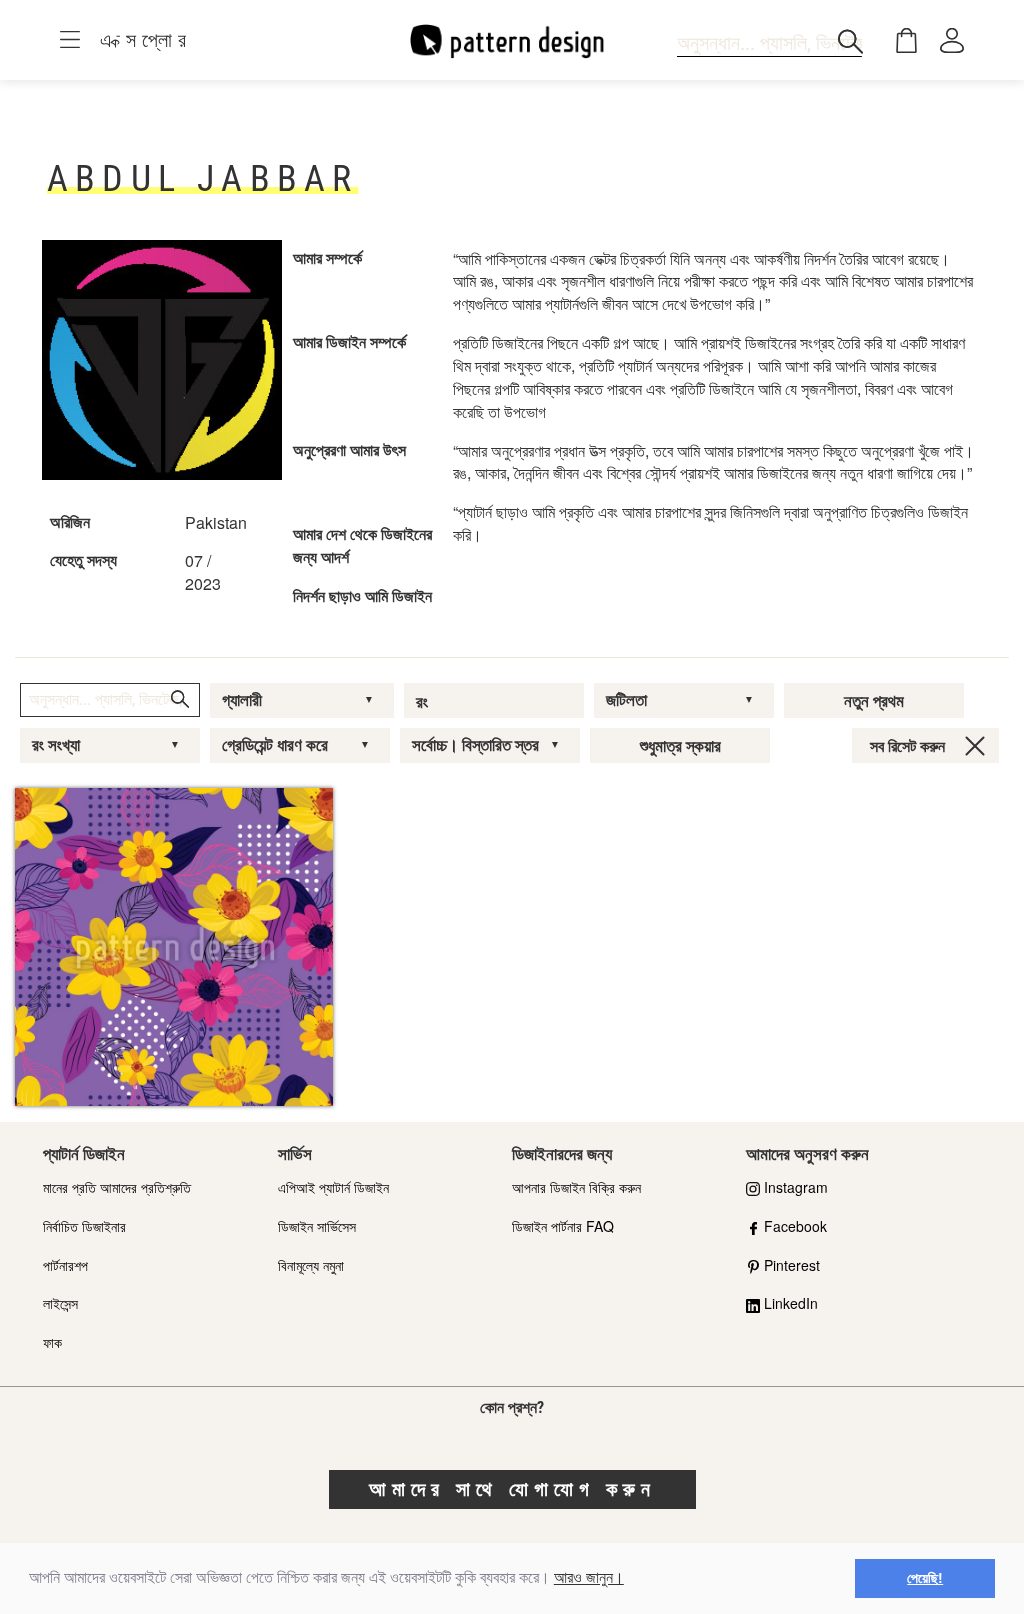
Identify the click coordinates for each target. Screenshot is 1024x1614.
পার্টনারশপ (65, 1265)
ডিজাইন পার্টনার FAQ (563, 1226)
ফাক (52, 1342)
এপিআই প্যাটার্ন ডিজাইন (333, 1187)
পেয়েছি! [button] (925, 1578)
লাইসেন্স (60, 1303)
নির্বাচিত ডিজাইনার (84, 1226)
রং (422, 702)
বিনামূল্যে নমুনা (311, 1265)
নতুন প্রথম (874, 701)
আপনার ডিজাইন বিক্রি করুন (576, 1187)
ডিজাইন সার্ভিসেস (317, 1226)
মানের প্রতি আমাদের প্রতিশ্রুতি (117, 1187)
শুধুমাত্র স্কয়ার (680, 746)
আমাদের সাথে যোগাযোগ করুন (512, 1489)
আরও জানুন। (589, 1577)
